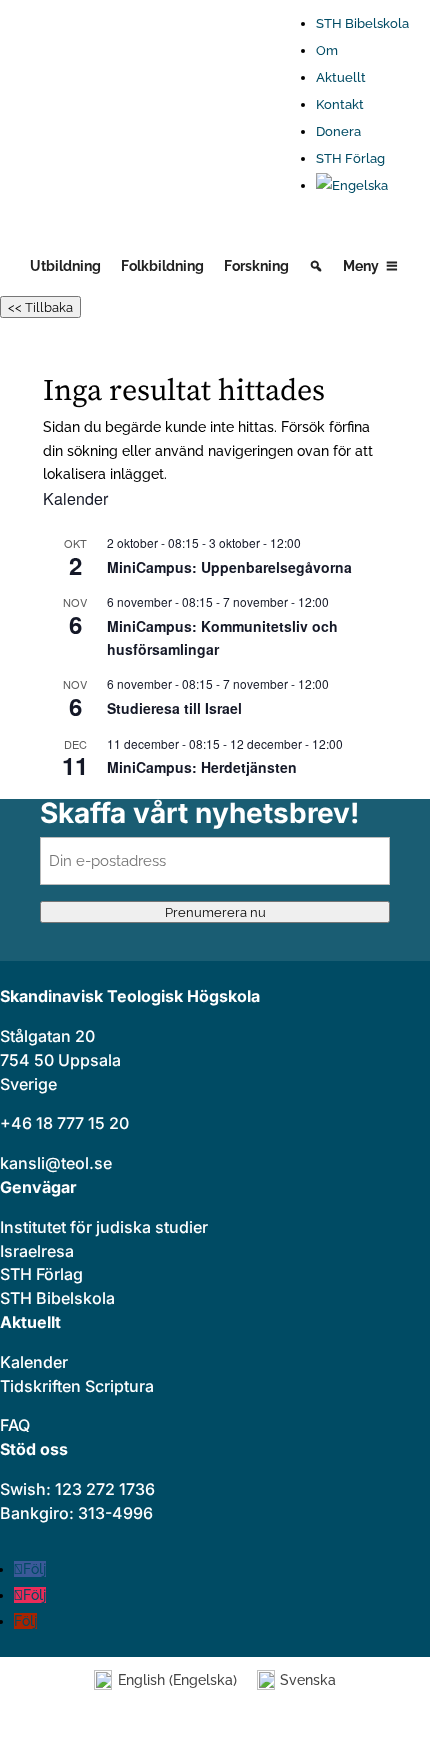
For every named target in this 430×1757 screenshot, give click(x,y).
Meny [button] (361, 266)
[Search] (316, 266)
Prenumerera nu (215, 912)
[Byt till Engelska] (362, 186)
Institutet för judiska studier (104, 1227)
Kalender (34, 1362)
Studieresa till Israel (174, 708)
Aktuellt (341, 77)
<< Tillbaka (40, 307)
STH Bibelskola (362, 23)
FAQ (15, 1425)
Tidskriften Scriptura (77, 1386)
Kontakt (340, 104)
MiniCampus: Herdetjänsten (202, 767)
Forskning (256, 266)
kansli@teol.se (56, 1163)
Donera (338, 131)
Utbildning (65, 266)
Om (327, 50)
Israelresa (37, 1251)
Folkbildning (162, 266)
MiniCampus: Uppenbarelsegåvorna (229, 567)
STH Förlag (350, 158)
